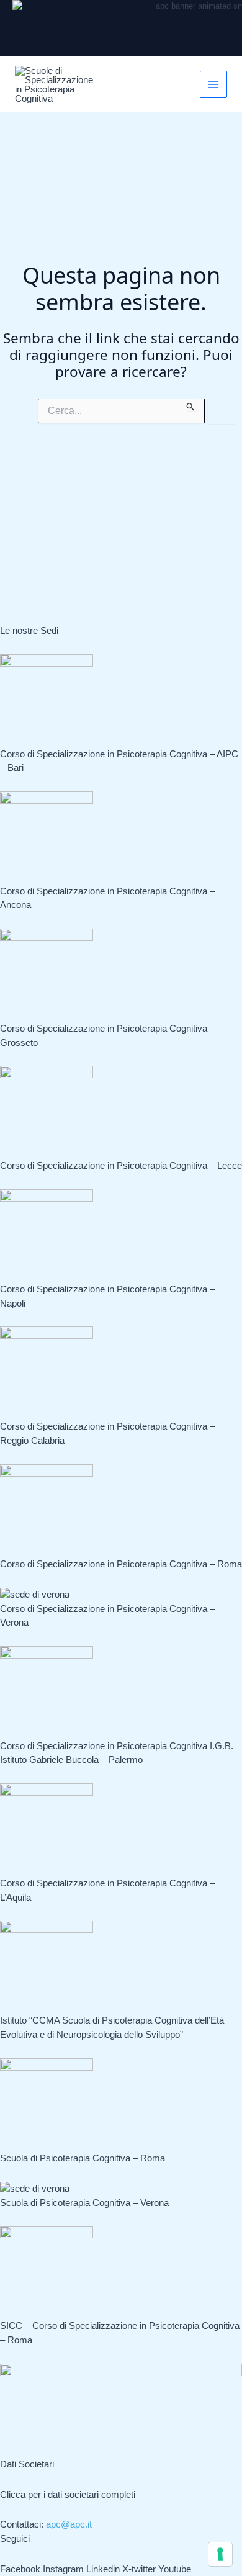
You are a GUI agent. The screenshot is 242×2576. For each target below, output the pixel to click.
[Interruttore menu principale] (214, 85)
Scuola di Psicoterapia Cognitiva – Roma (83, 2158)
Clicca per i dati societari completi (68, 2494)
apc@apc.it (69, 2524)
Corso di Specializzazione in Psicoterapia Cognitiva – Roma (121, 1564)
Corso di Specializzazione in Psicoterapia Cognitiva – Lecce (121, 1165)
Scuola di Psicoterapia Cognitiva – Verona (84, 2203)
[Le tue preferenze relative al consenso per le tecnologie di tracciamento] (220, 2554)
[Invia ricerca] (191, 405)
